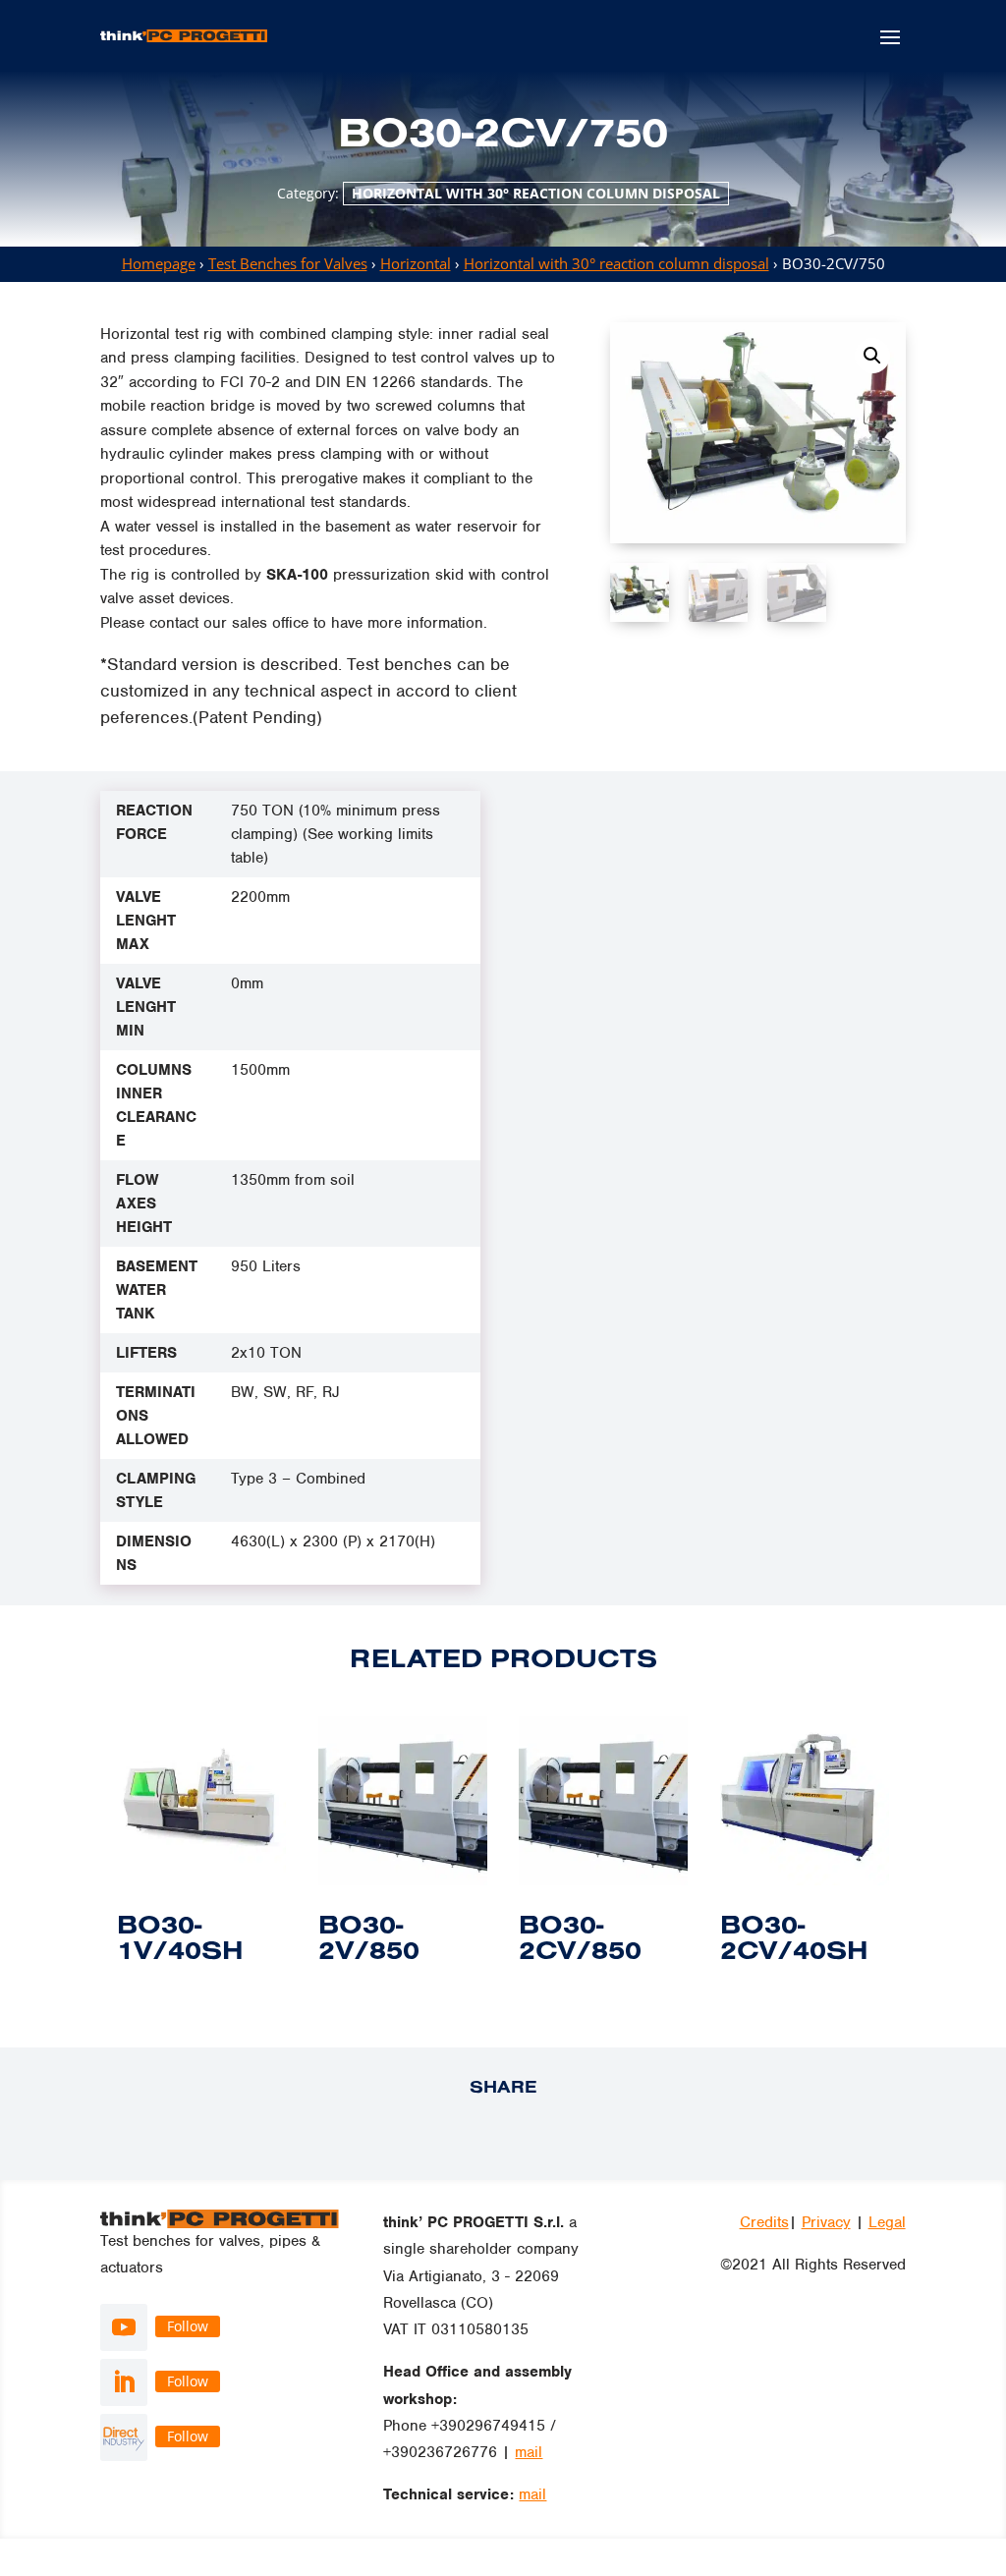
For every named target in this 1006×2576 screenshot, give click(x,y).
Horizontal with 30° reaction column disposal (536, 193)
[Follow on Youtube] (124, 2327)
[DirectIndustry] (124, 2437)
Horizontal (416, 263)
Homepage (159, 263)
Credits (764, 2222)
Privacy (826, 2222)
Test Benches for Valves (288, 263)
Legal (887, 2222)
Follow (188, 2326)
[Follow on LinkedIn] (124, 2382)
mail (529, 2452)
